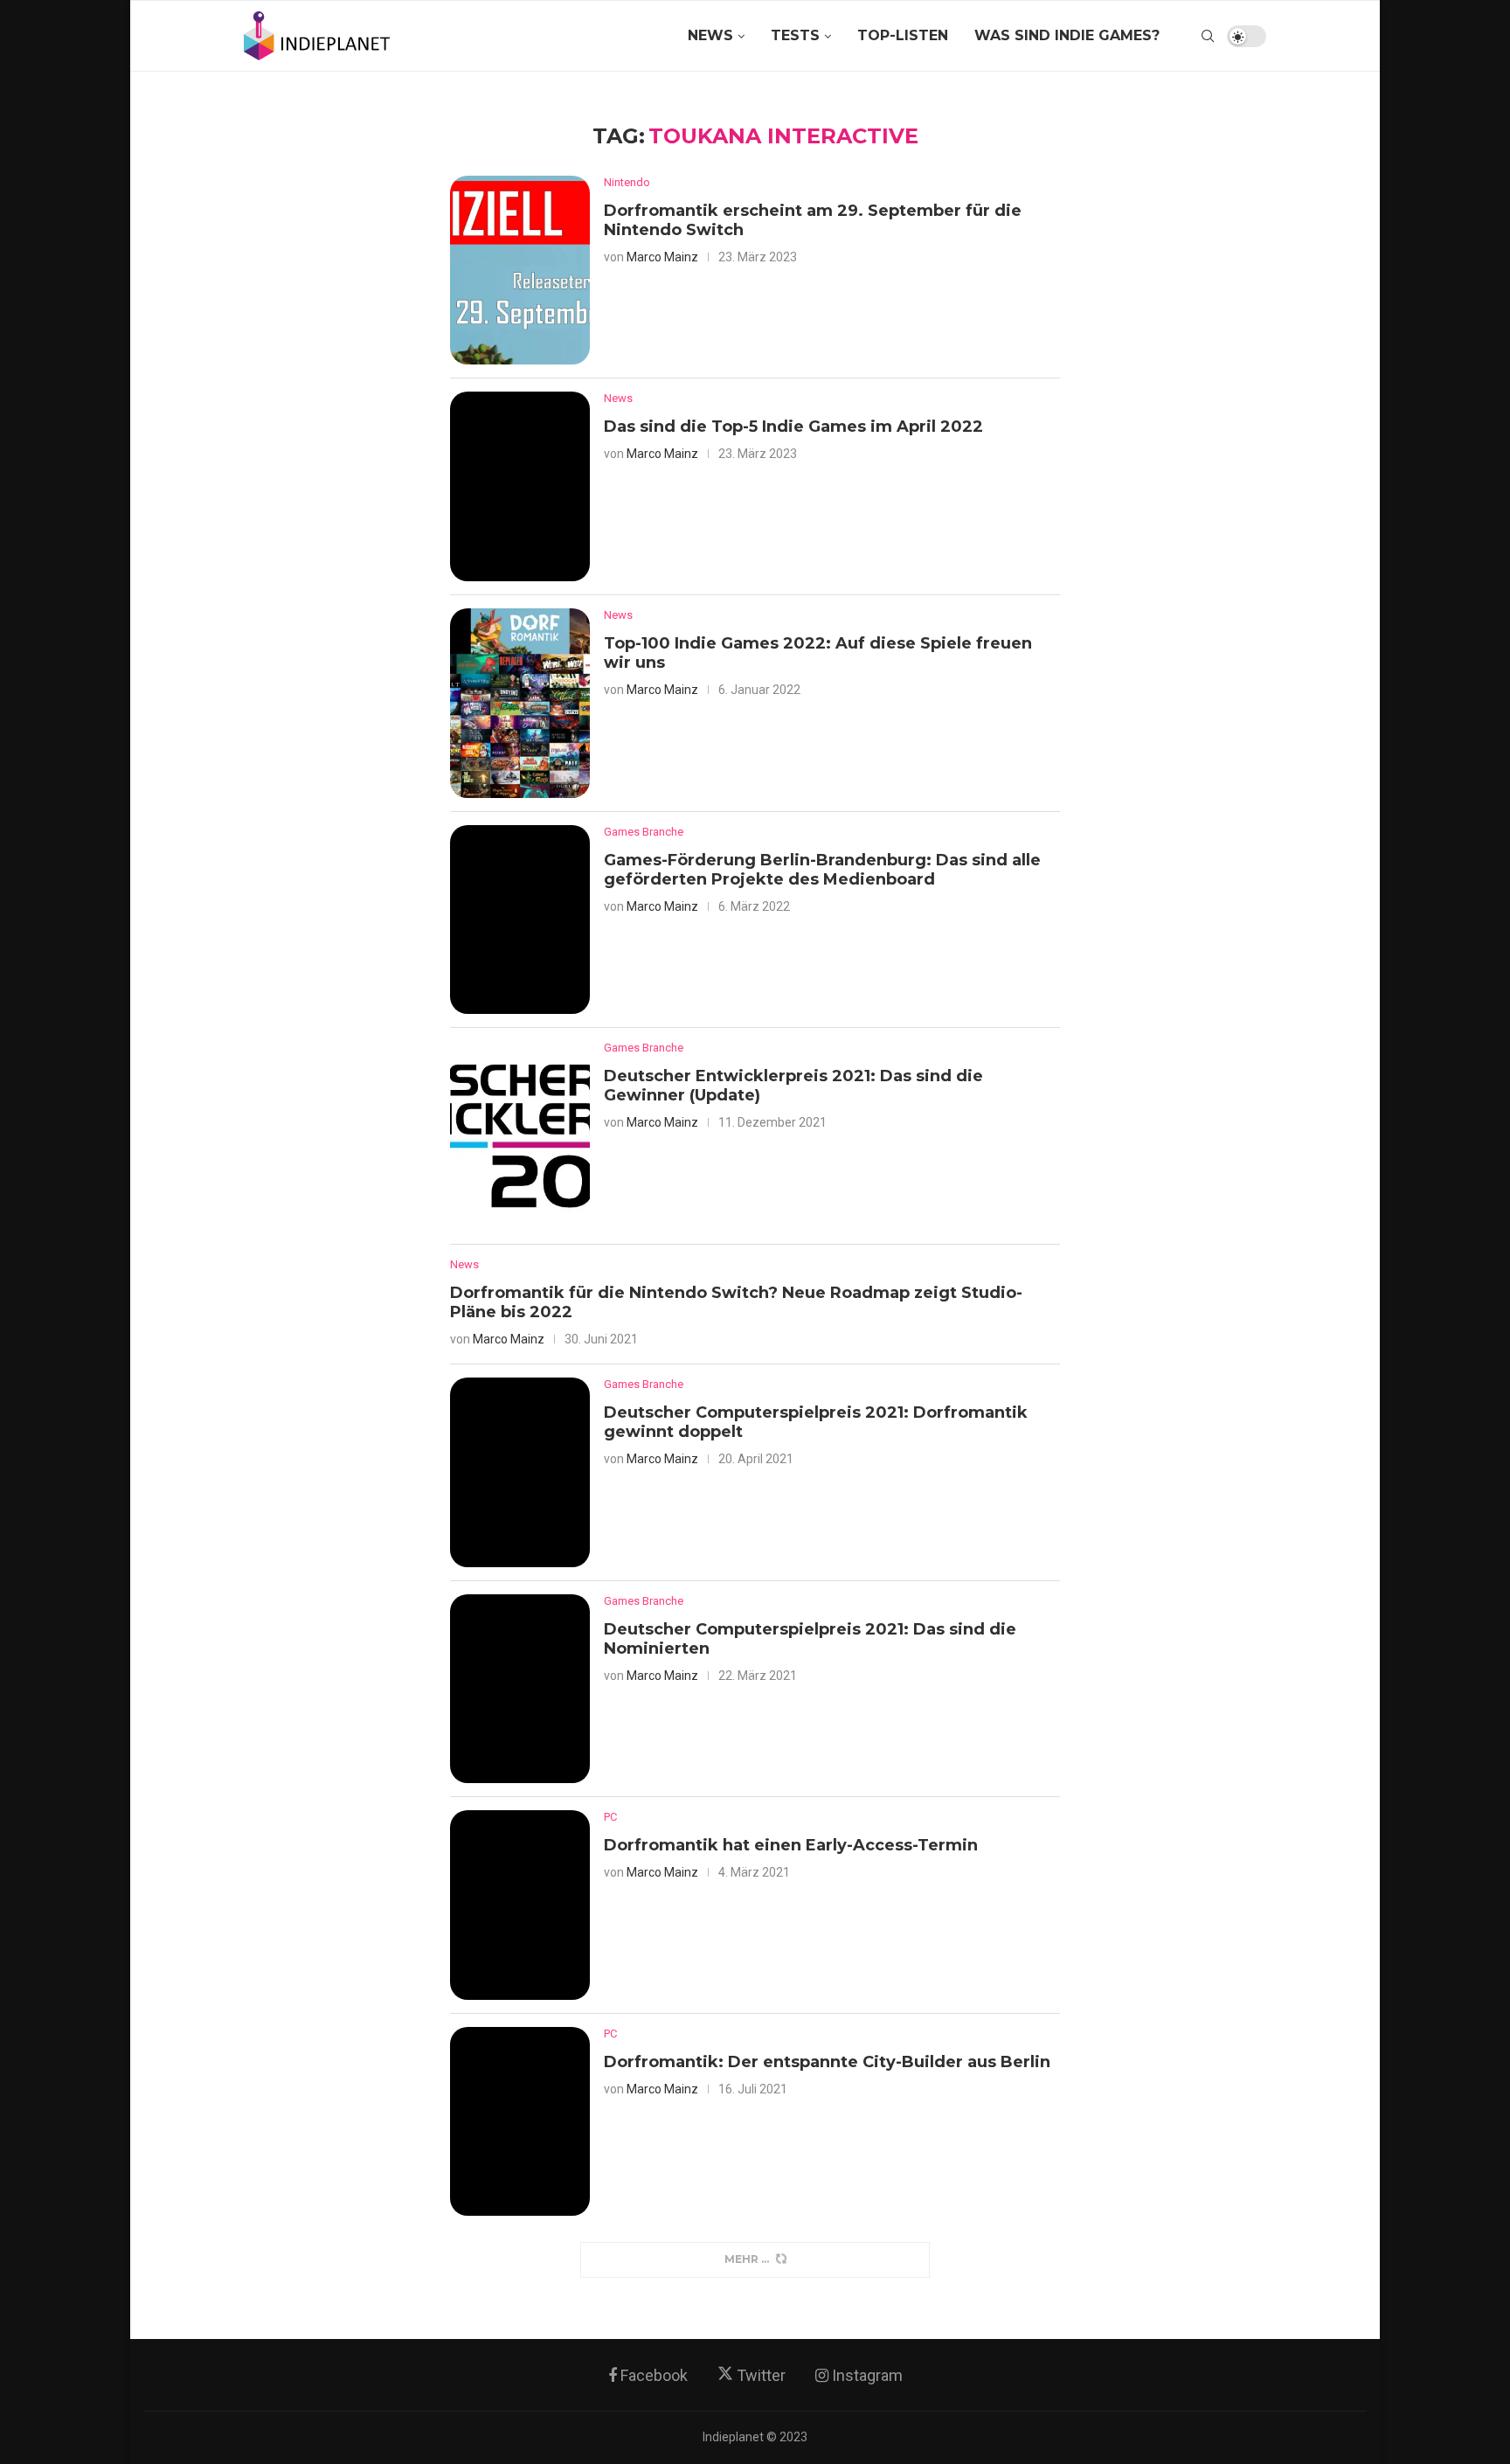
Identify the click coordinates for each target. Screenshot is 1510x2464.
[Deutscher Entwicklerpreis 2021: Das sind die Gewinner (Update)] (520, 1136)
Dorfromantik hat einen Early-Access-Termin (791, 1845)
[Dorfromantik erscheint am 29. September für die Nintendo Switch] (520, 271)
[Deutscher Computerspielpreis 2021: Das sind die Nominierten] (520, 1689)
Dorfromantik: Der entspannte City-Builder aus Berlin (827, 2062)
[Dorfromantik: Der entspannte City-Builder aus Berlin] (520, 2122)
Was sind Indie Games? (1067, 35)
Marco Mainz (662, 257)
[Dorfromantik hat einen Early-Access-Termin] (520, 1905)
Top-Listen (903, 35)
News (710, 35)
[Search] (1208, 36)
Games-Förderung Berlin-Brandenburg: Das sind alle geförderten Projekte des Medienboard (822, 870)
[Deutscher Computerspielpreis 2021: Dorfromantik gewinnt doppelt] (520, 1472)
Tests (795, 35)
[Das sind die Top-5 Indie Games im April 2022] (520, 486)
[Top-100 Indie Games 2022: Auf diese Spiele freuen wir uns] (520, 703)
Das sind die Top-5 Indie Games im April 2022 (793, 427)
